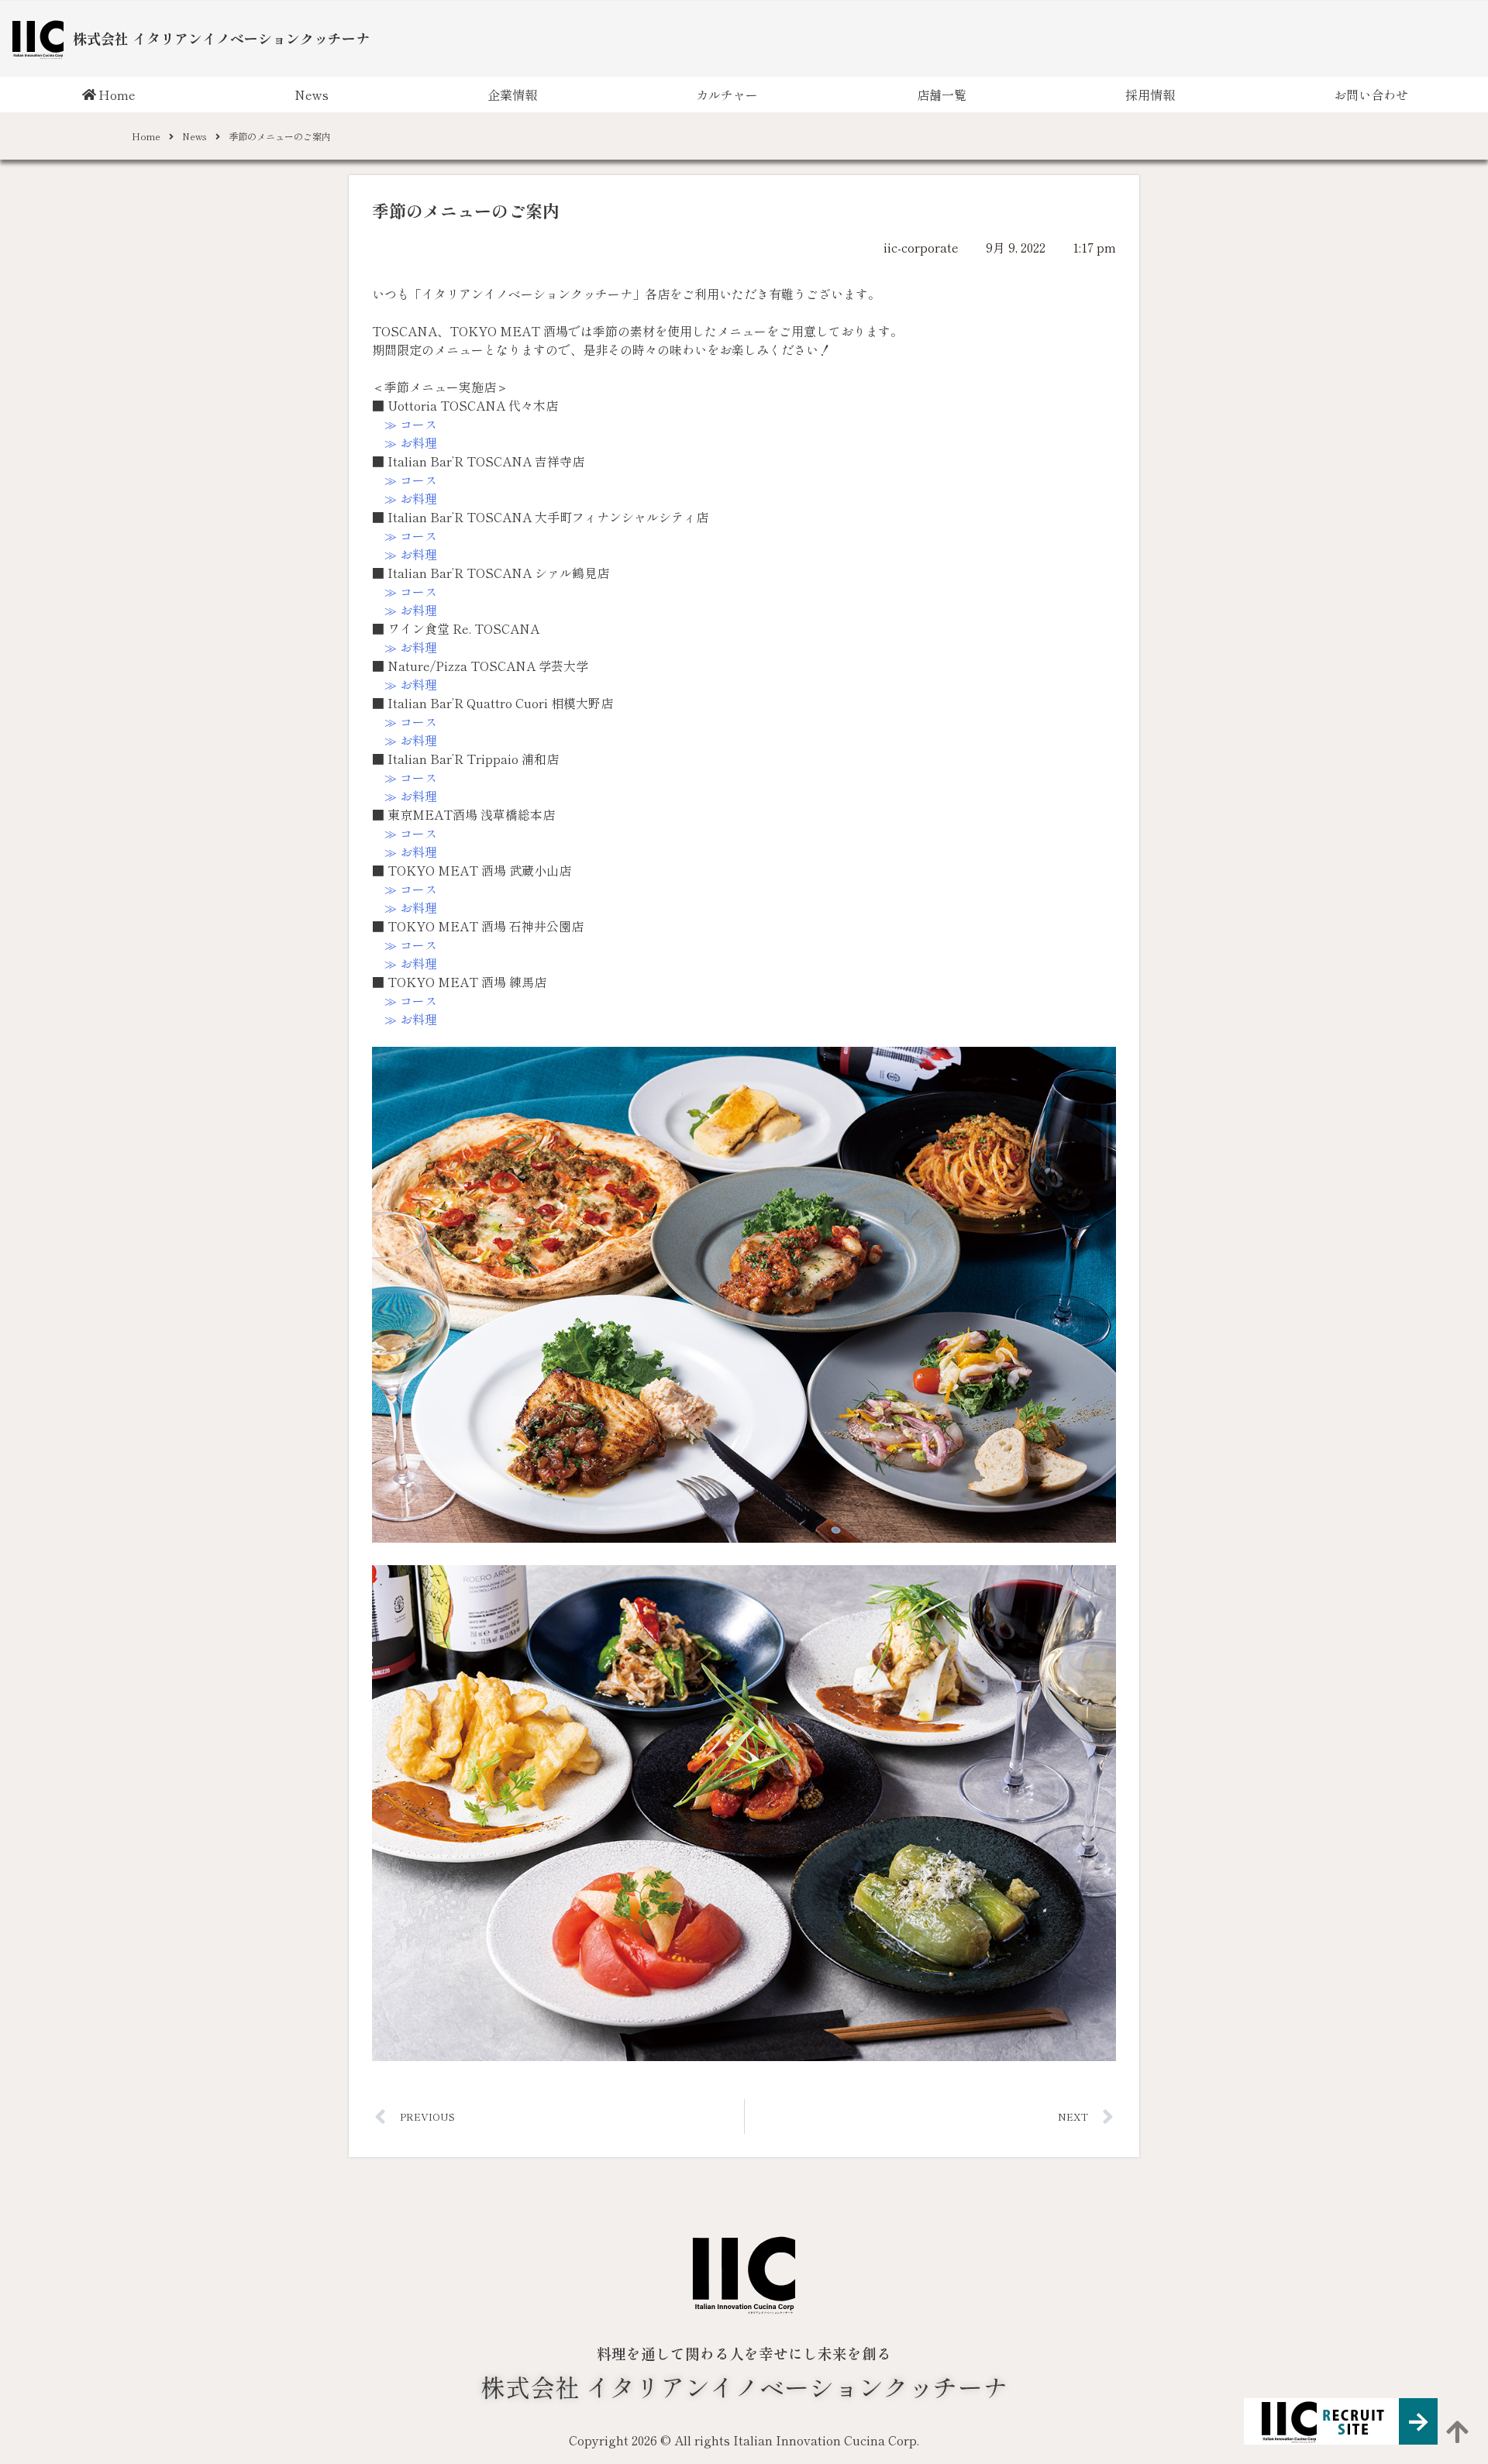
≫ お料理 (411, 442)
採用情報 (1150, 95)
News (312, 95)
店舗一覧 (942, 95)
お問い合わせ (1371, 95)
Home (117, 95)
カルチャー (727, 95)
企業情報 (512, 95)
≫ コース (411, 424)
